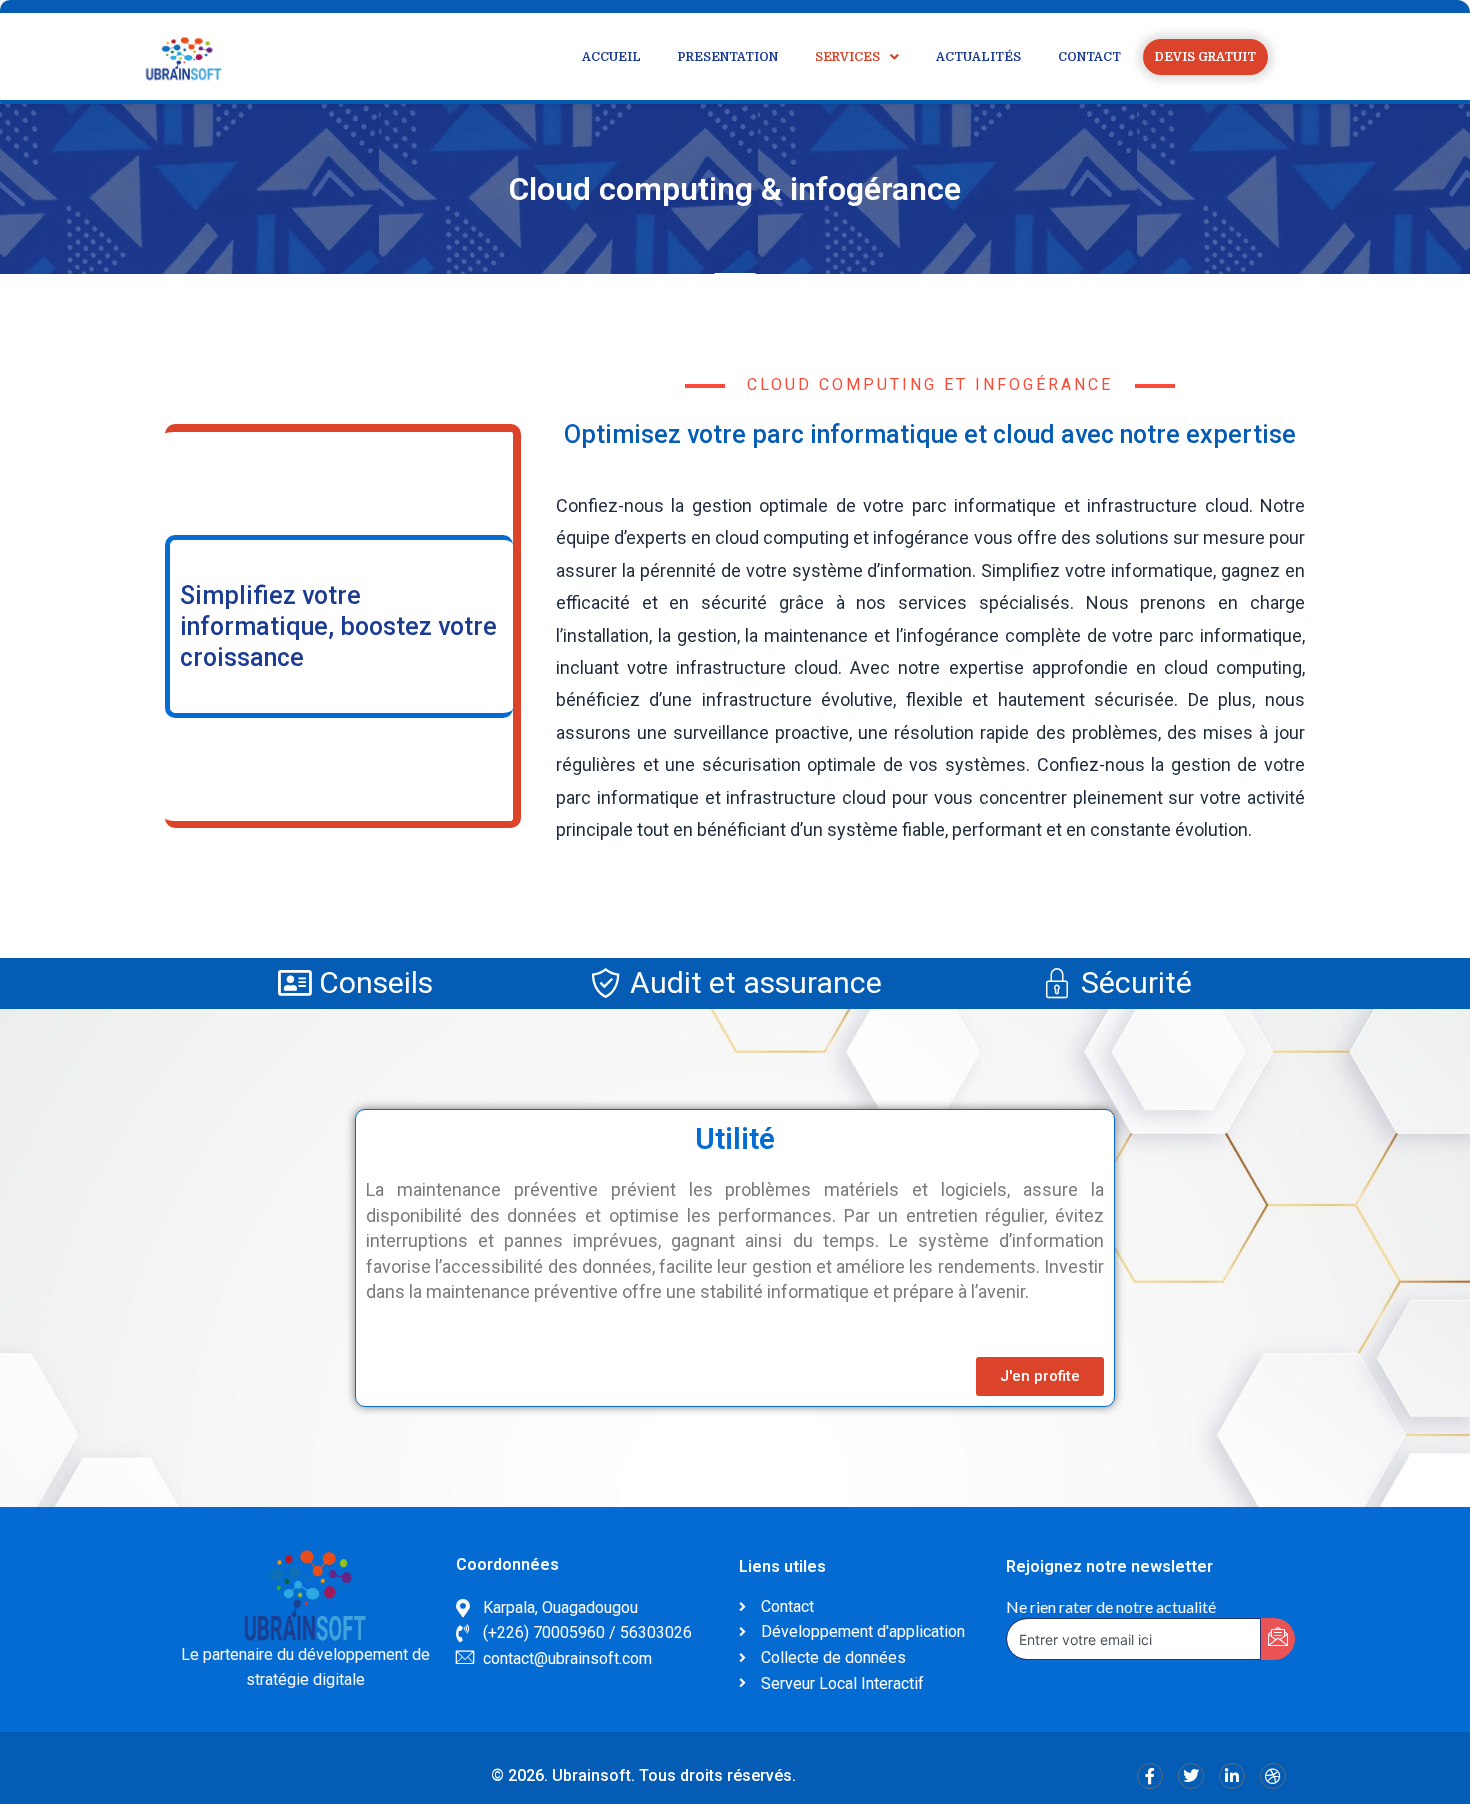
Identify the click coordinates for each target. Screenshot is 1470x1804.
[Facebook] (1150, 1776)
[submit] (1278, 1639)
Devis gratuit (1205, 57)
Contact (1089, 57)
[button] (857, 57)
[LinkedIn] (1232, 1776)
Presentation (728, 57)
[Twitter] (1191, 1776)
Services (847, 57)
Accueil (611, 57)
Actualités (978, 57)
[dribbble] (1273, 1776)
